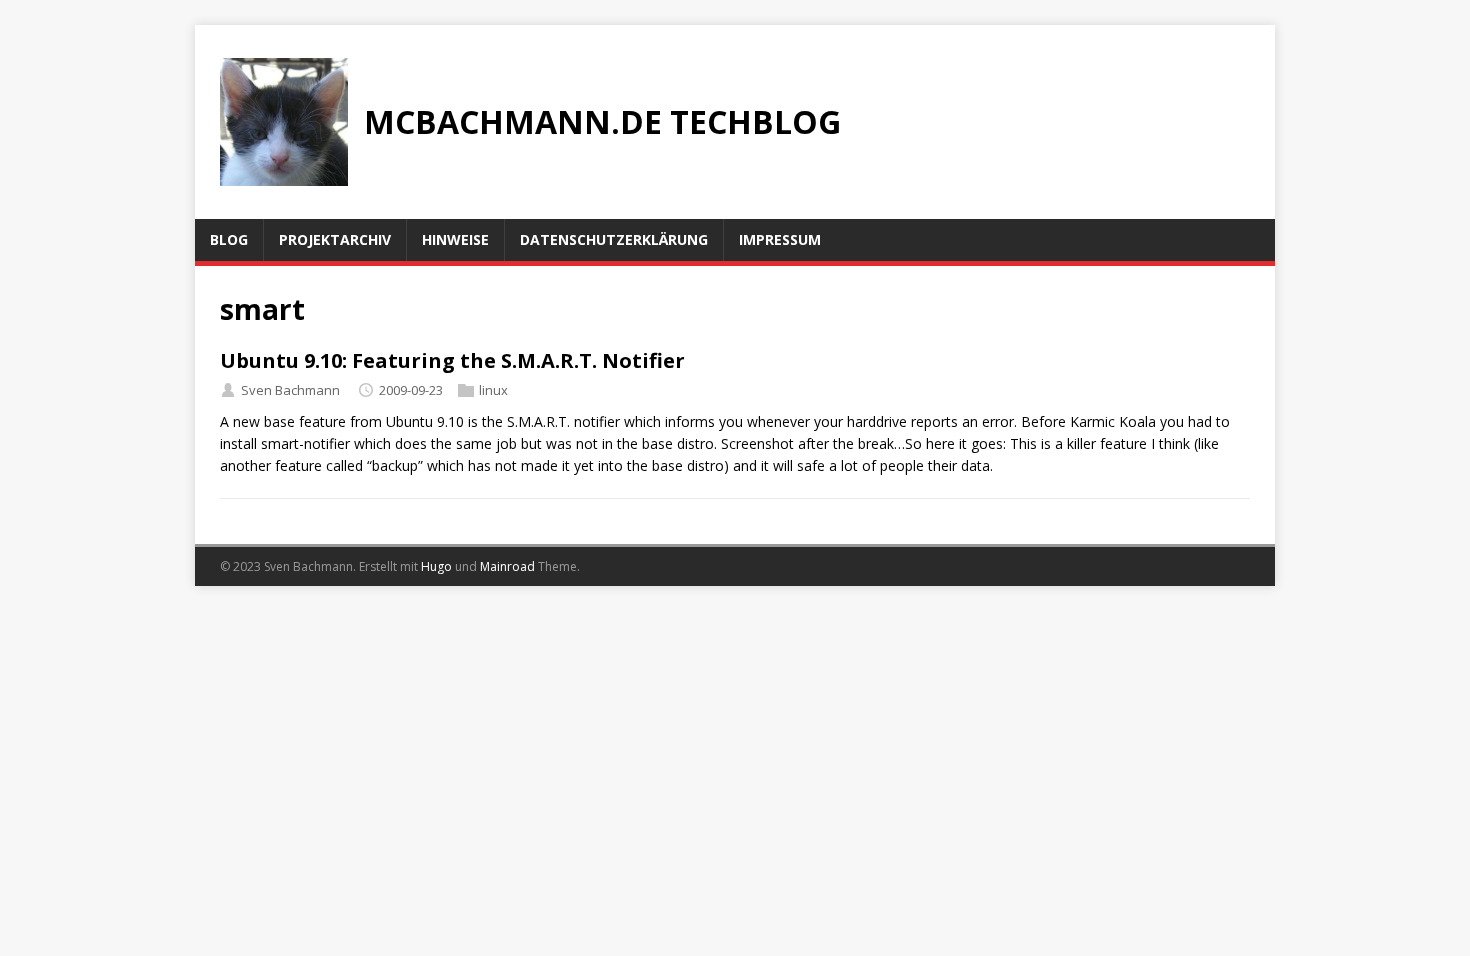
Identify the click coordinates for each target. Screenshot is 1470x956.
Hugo (436, 566)
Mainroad (507, 566)
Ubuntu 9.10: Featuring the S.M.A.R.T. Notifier (452, 360)
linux (493, 390)
